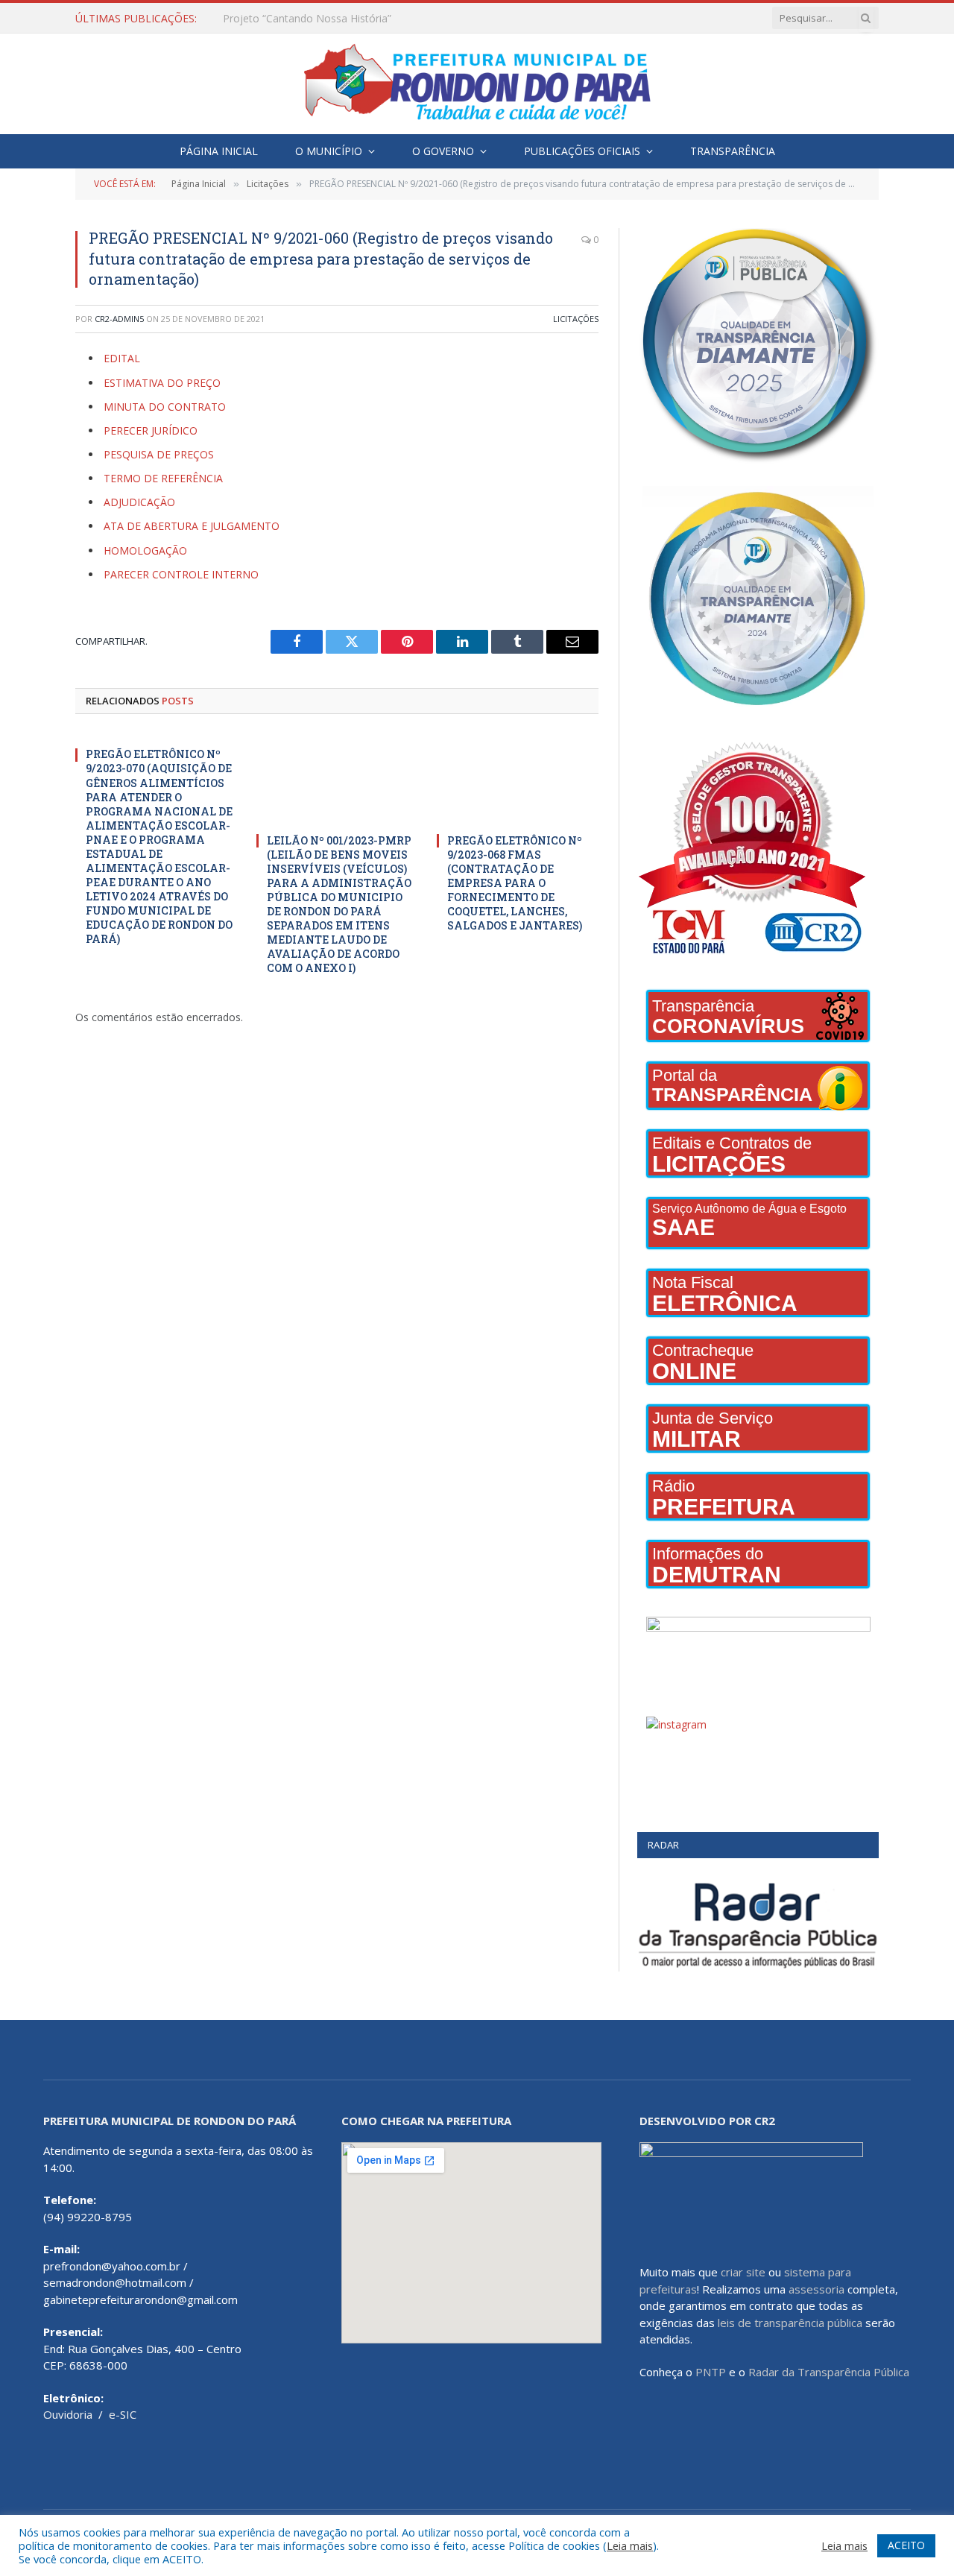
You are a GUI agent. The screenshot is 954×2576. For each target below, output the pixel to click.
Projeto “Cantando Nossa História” (307, 19)
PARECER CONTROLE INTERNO (181, 574)
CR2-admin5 (119, 319)
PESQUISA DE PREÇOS (159, 454)
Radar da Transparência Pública (829, 2372)
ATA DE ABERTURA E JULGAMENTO (192, 526)
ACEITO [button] (906, 2545)
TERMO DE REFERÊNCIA (163, 478)
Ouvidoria (68, 2414)
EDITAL (123, 358)
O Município (329, 151)
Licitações (576, 319)
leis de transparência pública (790, 2323)
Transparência (733, 151)
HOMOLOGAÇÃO (145, 550)
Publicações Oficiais (582, 151)
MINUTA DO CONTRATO (165, 407)
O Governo (443, 151)
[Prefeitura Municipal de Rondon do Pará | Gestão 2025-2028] (477, 84)
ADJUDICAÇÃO (139, 502)
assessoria (816, 2289)
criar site (743, 2272)
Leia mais (630, 2545)
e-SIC (123, 2414)
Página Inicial (219, 151)
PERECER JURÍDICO (151, 430)
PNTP (711, 2372)
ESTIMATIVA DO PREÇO (162, 383)
